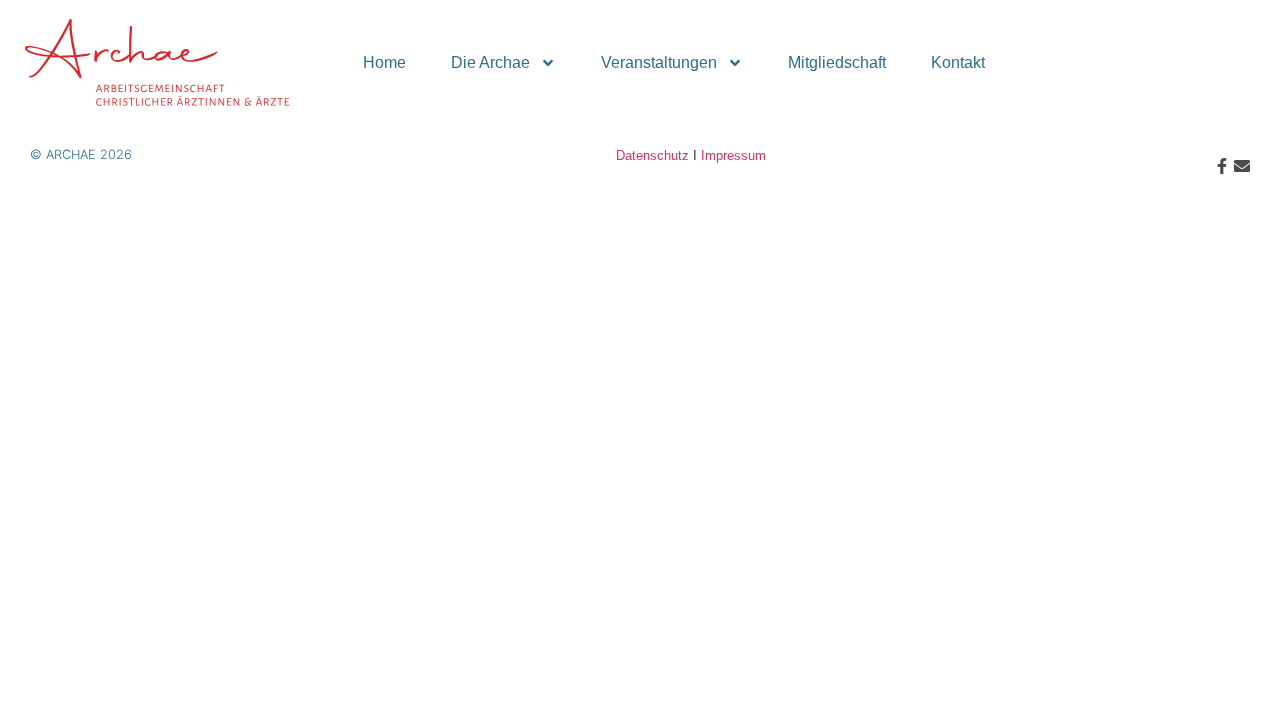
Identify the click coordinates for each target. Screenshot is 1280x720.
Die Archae (490, 62)
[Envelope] (1242, 166)
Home (384, 62)
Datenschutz (652, 155)
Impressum (733, 155)
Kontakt (958, 62)
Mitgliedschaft (837, 62)
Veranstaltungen (659, 62)
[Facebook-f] (1222, 166)
